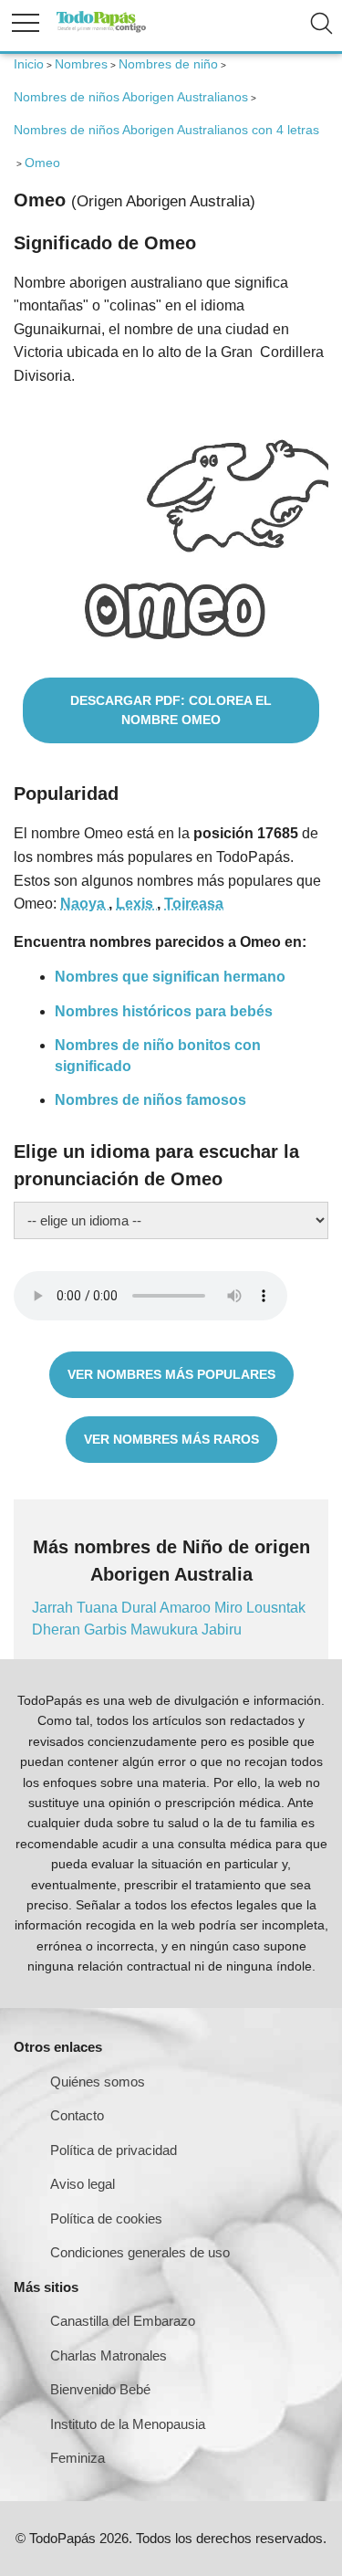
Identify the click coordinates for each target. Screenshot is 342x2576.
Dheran (58, 1630)
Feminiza (78, 2458)
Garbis (107, 1630)
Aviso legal (83, 2184)
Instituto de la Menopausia (128, 2424)
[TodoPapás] (101, 30)
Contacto (77, 2115)
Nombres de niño (168, 64)
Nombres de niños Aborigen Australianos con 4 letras (166, 130)
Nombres (81, 64)
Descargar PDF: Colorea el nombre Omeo (171, 710)
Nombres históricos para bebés (164, 1011)
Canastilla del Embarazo (123, 2321)
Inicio (29, 64)
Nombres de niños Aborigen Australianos (131, 97)
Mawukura (166, 1630)
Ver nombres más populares (171, 1374)
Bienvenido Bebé (100, 2389)
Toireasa (194, 904)
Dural (140, 1608)
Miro (230, 1608)
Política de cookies (106, 2219)
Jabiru (222, 1630)
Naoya (84, 904)
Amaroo (187, 1608)
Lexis (136, 904)
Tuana (99, 1608)
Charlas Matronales (109, 2355)
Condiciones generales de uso (140, 2252)
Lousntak (276, 1608)
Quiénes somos (98, 2082)
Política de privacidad (114, 2150)
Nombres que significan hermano (170, 977)
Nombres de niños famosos (150, 1100)
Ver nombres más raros (171, 1439)
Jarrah (54, 1608)
